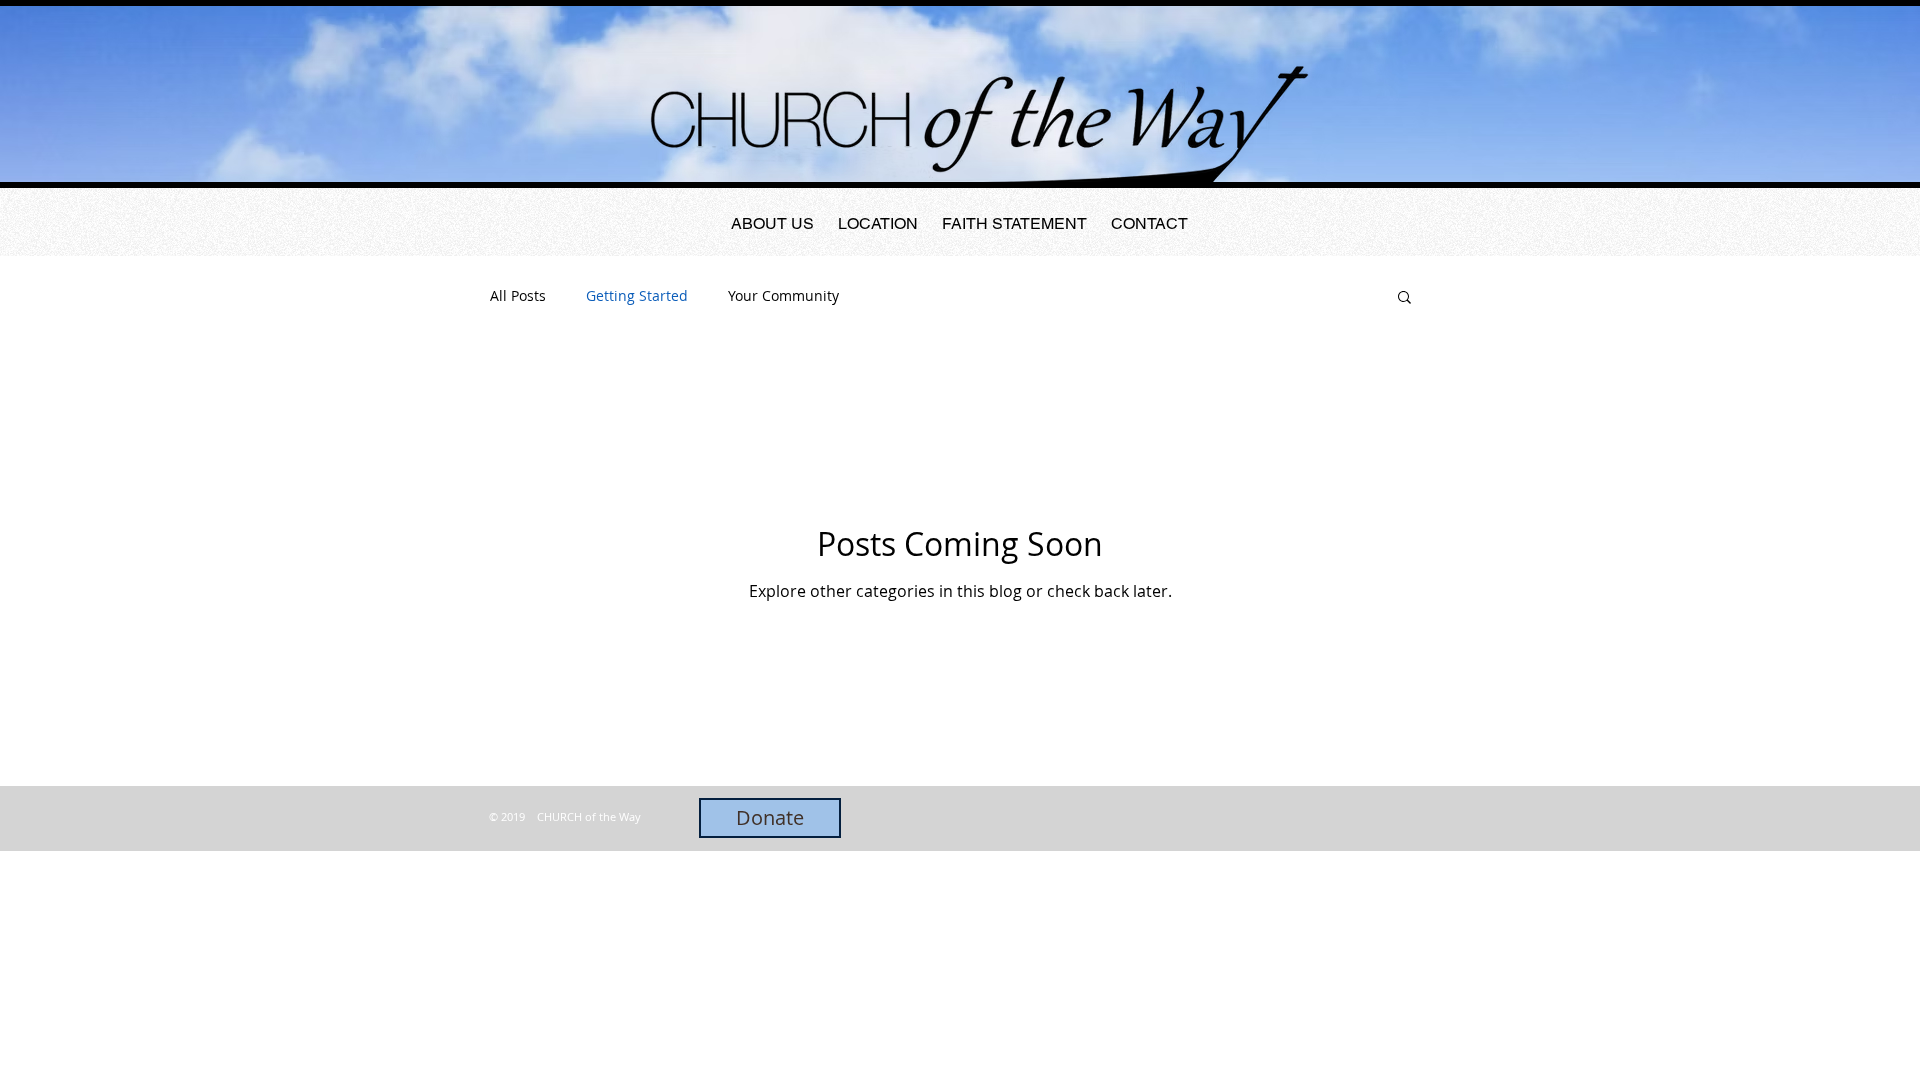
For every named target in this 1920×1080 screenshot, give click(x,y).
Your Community (783, 295)
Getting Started (637, 295)
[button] (1404, 298)
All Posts (518, 295)
